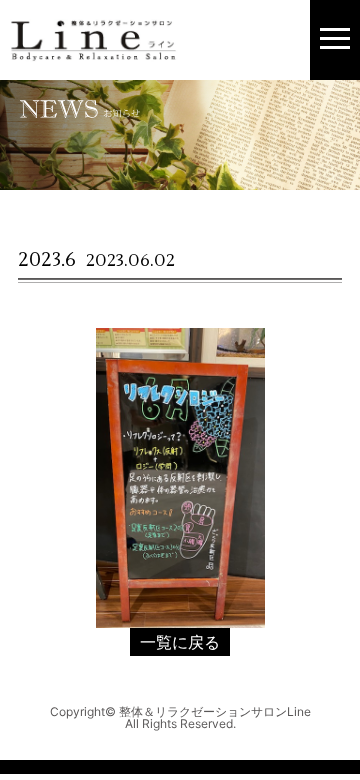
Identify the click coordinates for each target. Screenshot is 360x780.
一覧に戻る (180, 642)
